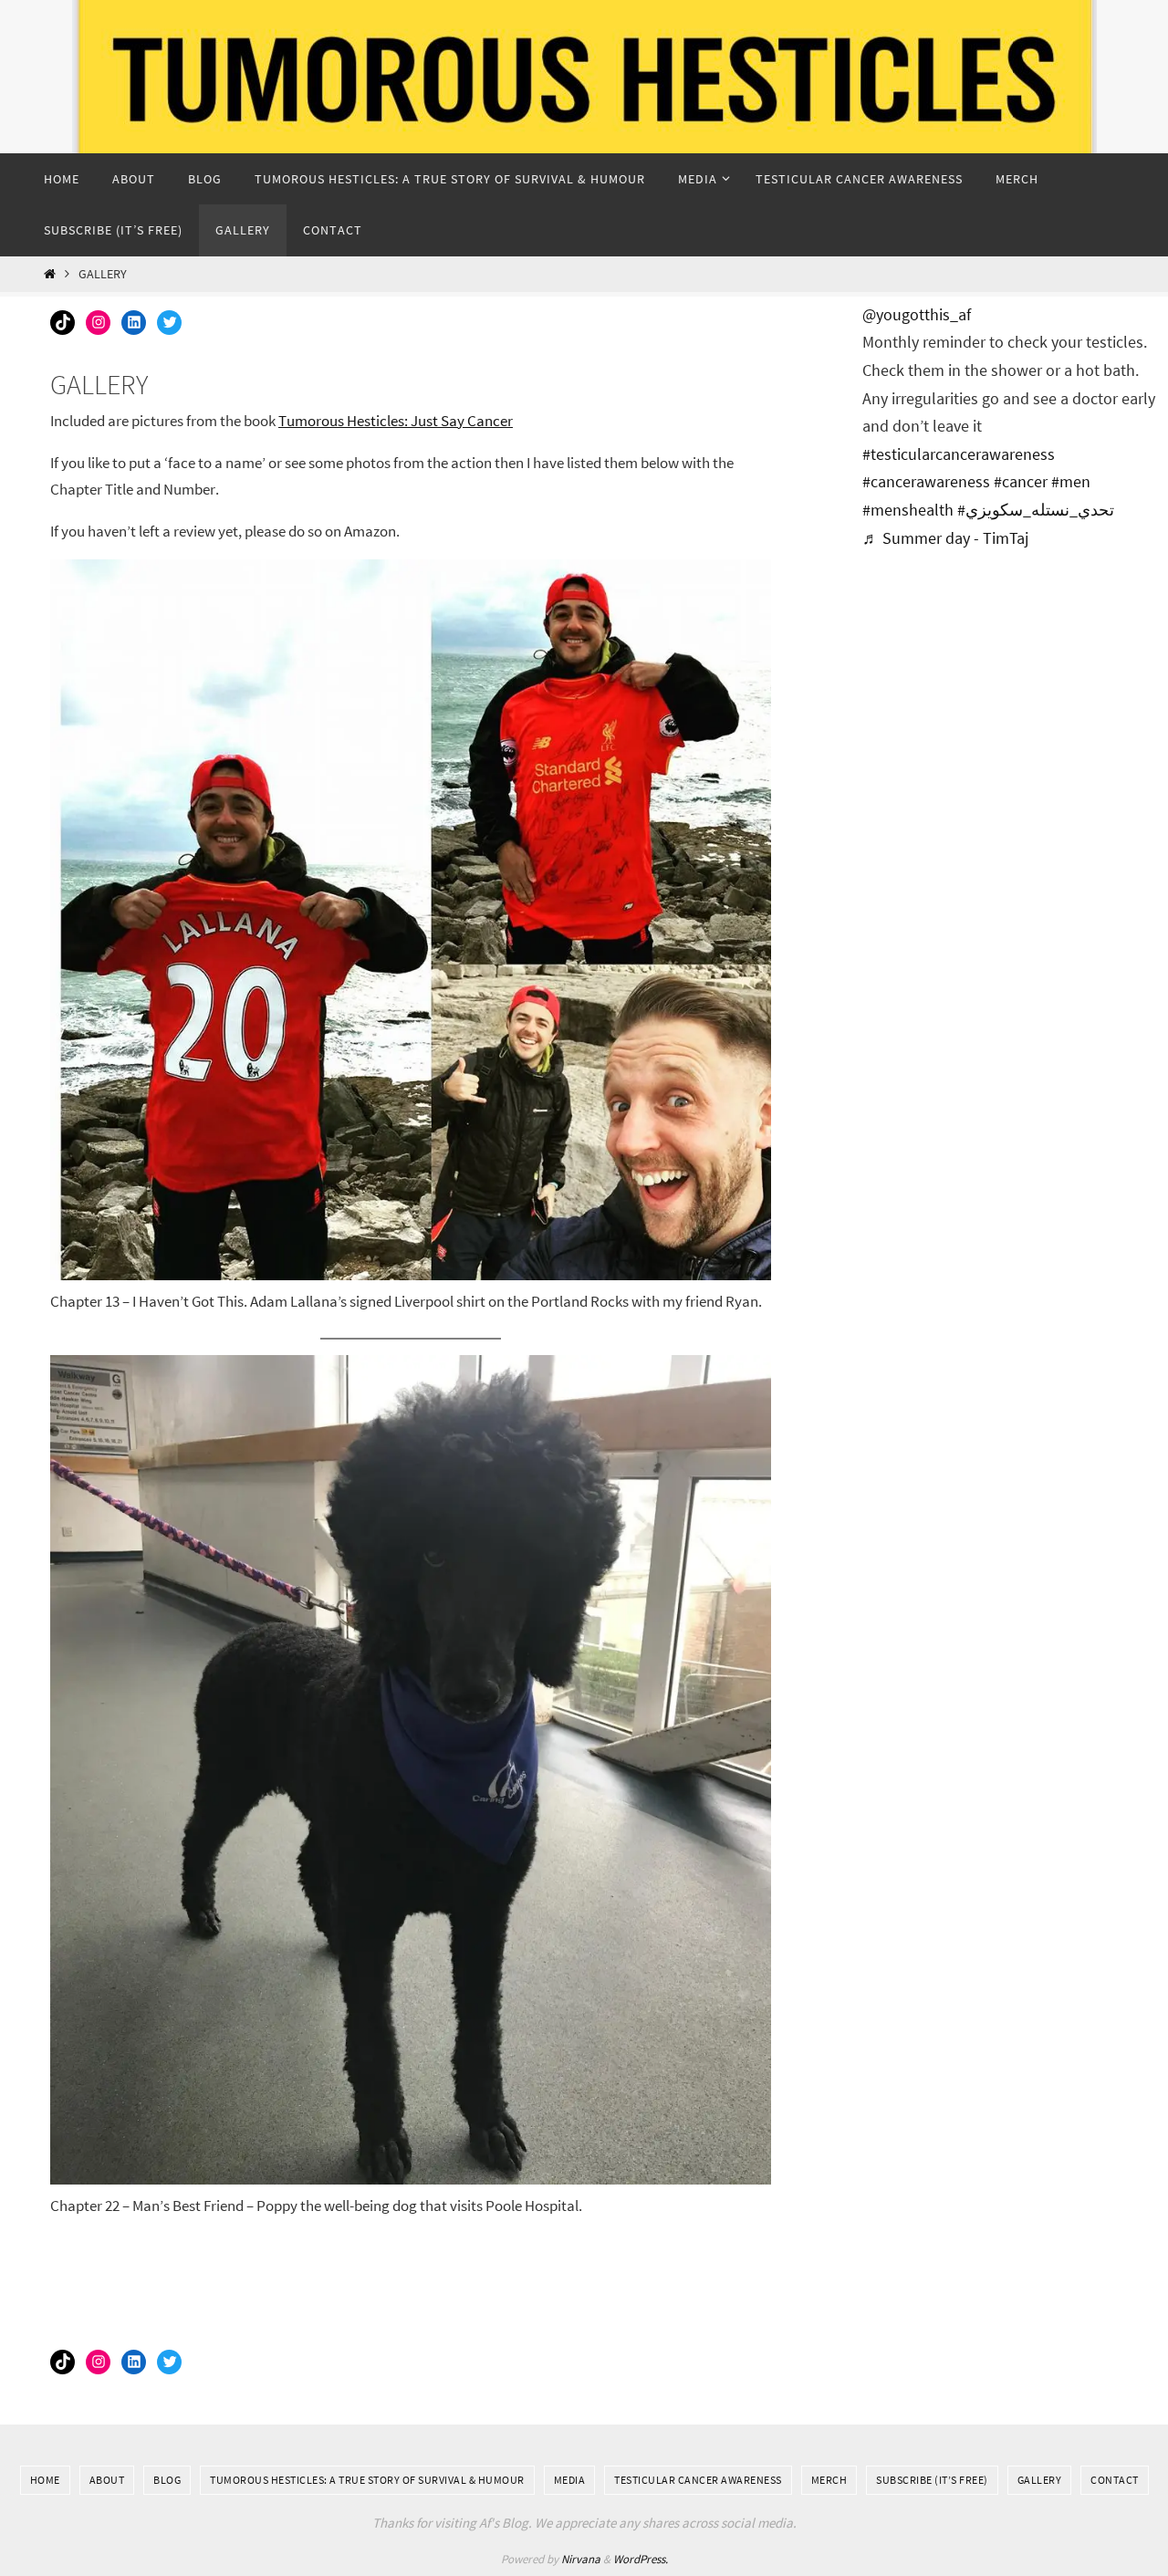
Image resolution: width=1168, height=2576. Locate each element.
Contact (1115, 2480)
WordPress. (641, 2559)
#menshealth (908, 510)
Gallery (1040, 2480)
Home (45, 2480)
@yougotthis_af (917, 314)
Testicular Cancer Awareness (698, 2480)
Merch (829, 2480)
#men (1071, 481)
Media (570, 2480)
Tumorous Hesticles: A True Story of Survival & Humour (367, 2480)
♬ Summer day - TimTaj (945, 538)
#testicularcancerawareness (959, 454)
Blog (167, 2480)
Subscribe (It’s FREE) (932, 2480)
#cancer (1021, 481)
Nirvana (581, 2559)
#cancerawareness (926, 481)
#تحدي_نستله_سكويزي (1036, 510)
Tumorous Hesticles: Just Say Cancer (396, 421)
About (107, 2480)
